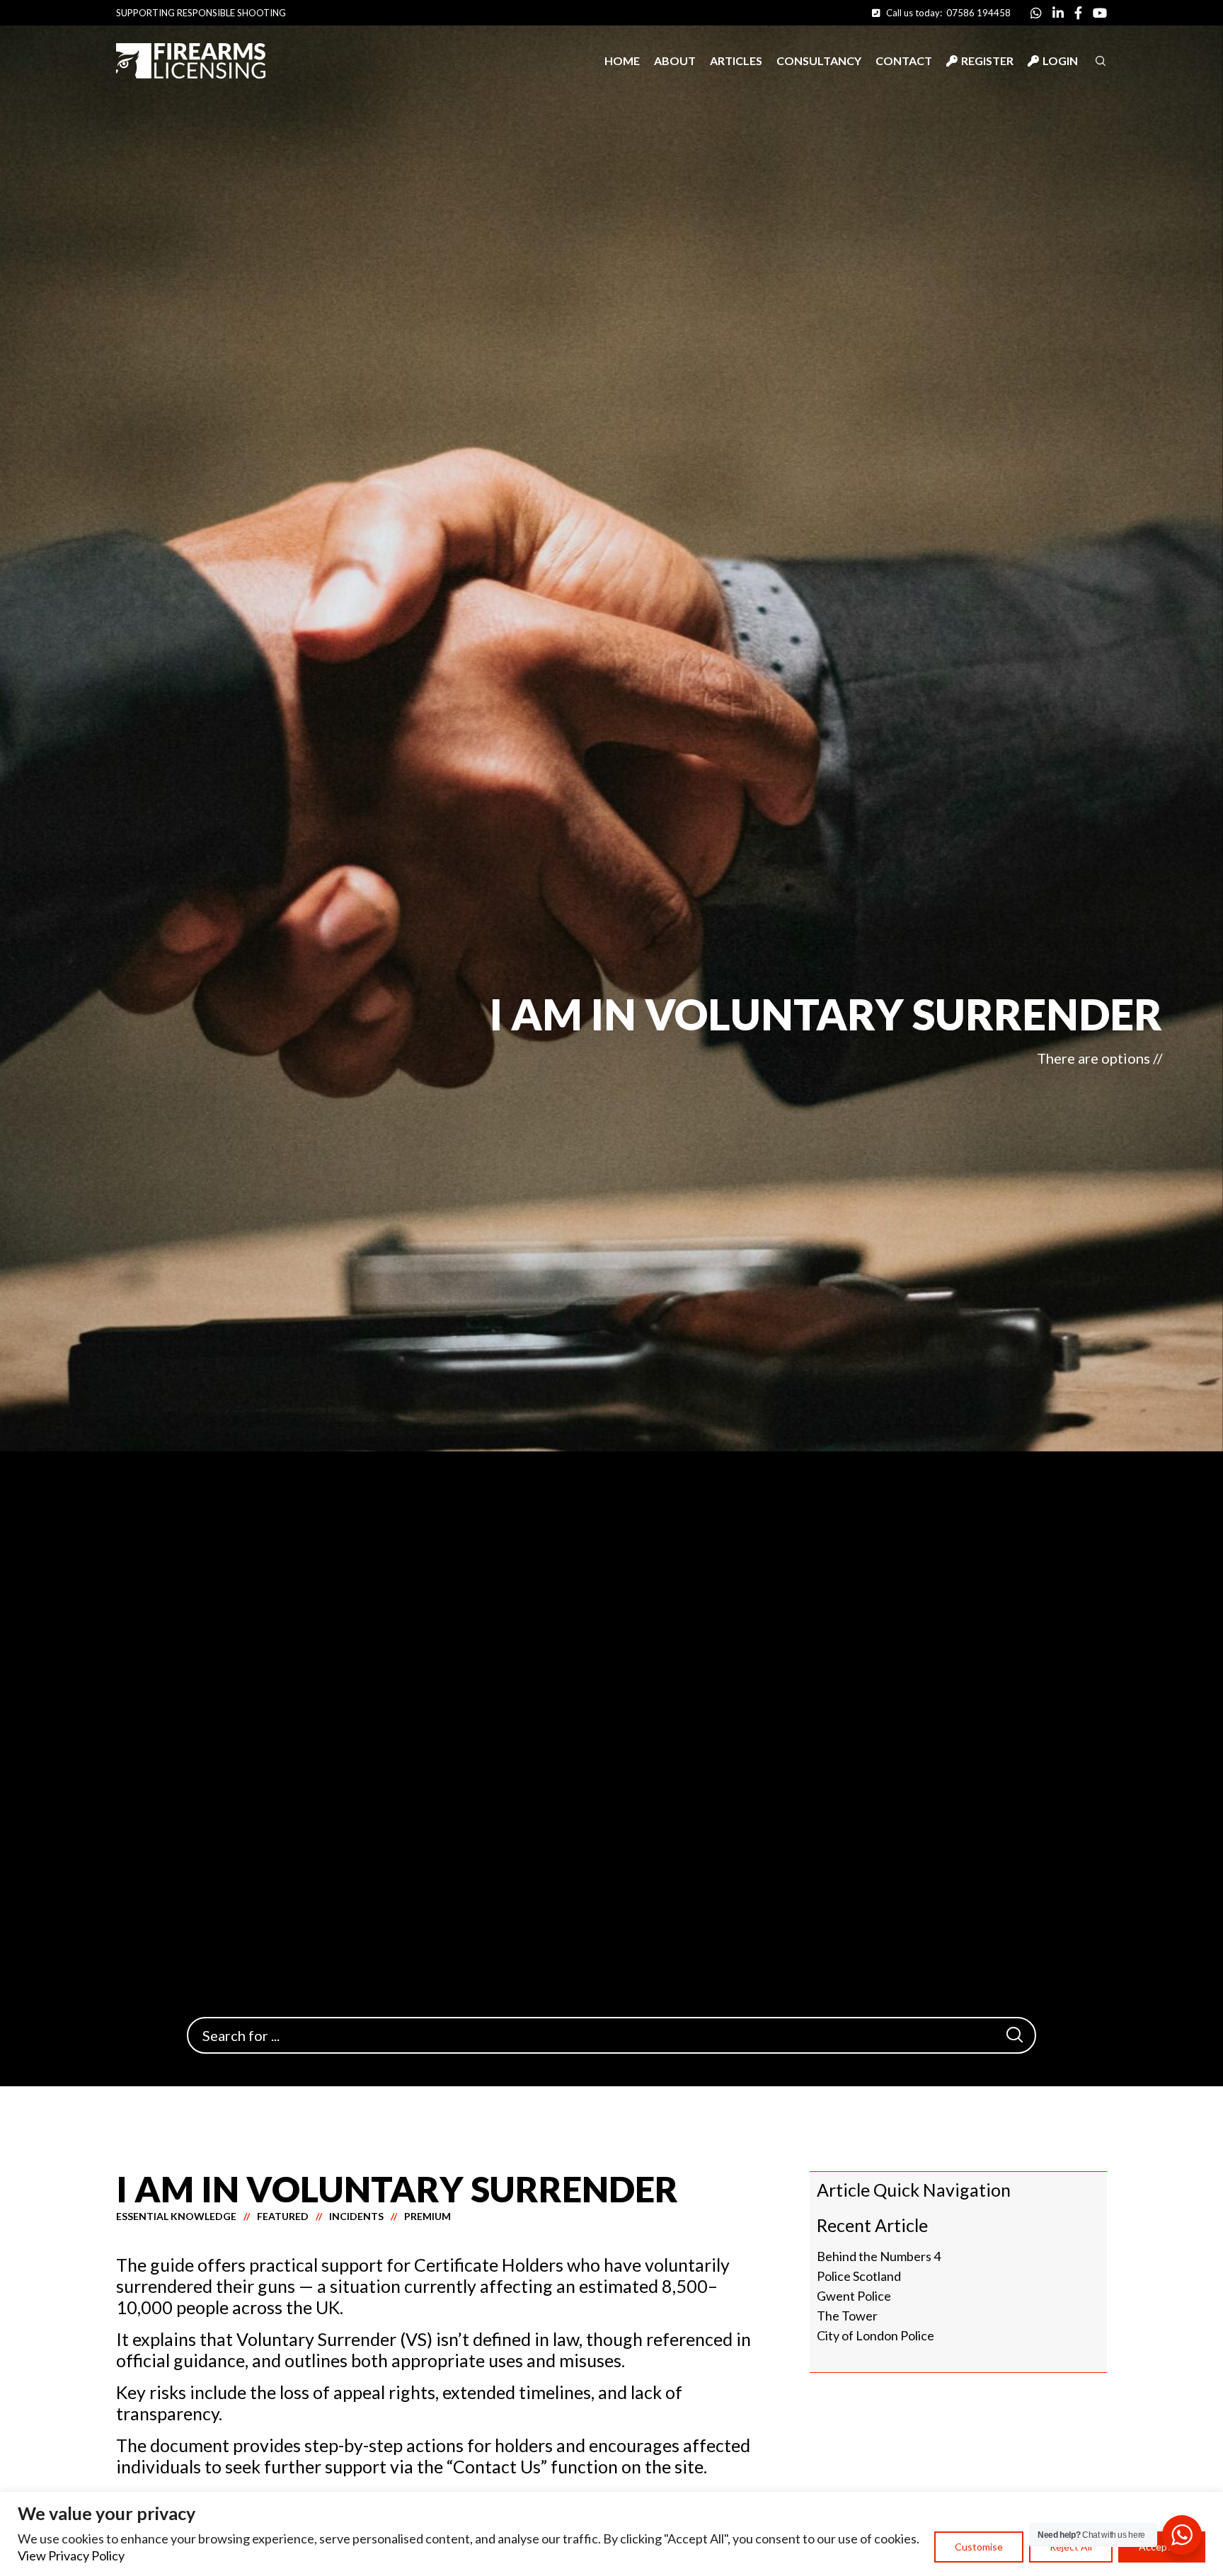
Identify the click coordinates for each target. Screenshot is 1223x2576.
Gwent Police (854, 2296)
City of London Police (875, 2335)
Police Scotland (859, 2276)
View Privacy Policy (71, 2555)
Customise (979, 2547)
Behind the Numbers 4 (879, 2256)
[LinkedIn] (1058, 13)
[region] (611, 2534)
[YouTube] (1100, 13)
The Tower (847, 2316)
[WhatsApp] (1036, 13)
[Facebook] (1078, 13)
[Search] (1014, 2035)
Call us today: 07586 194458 (945, 13)
